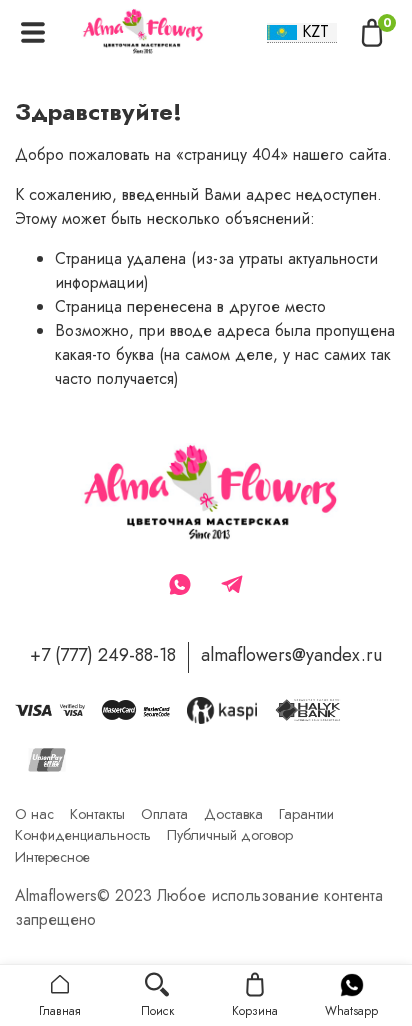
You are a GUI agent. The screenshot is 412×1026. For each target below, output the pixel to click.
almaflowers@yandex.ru (291, 655)
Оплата (164, 814)
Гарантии (306, 814)
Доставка (233, 814)
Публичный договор (230, 835)
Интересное (52, 857)
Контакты (97, 814)
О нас (34, 814)
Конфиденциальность (83, 835)
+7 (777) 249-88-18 (103, 655)
